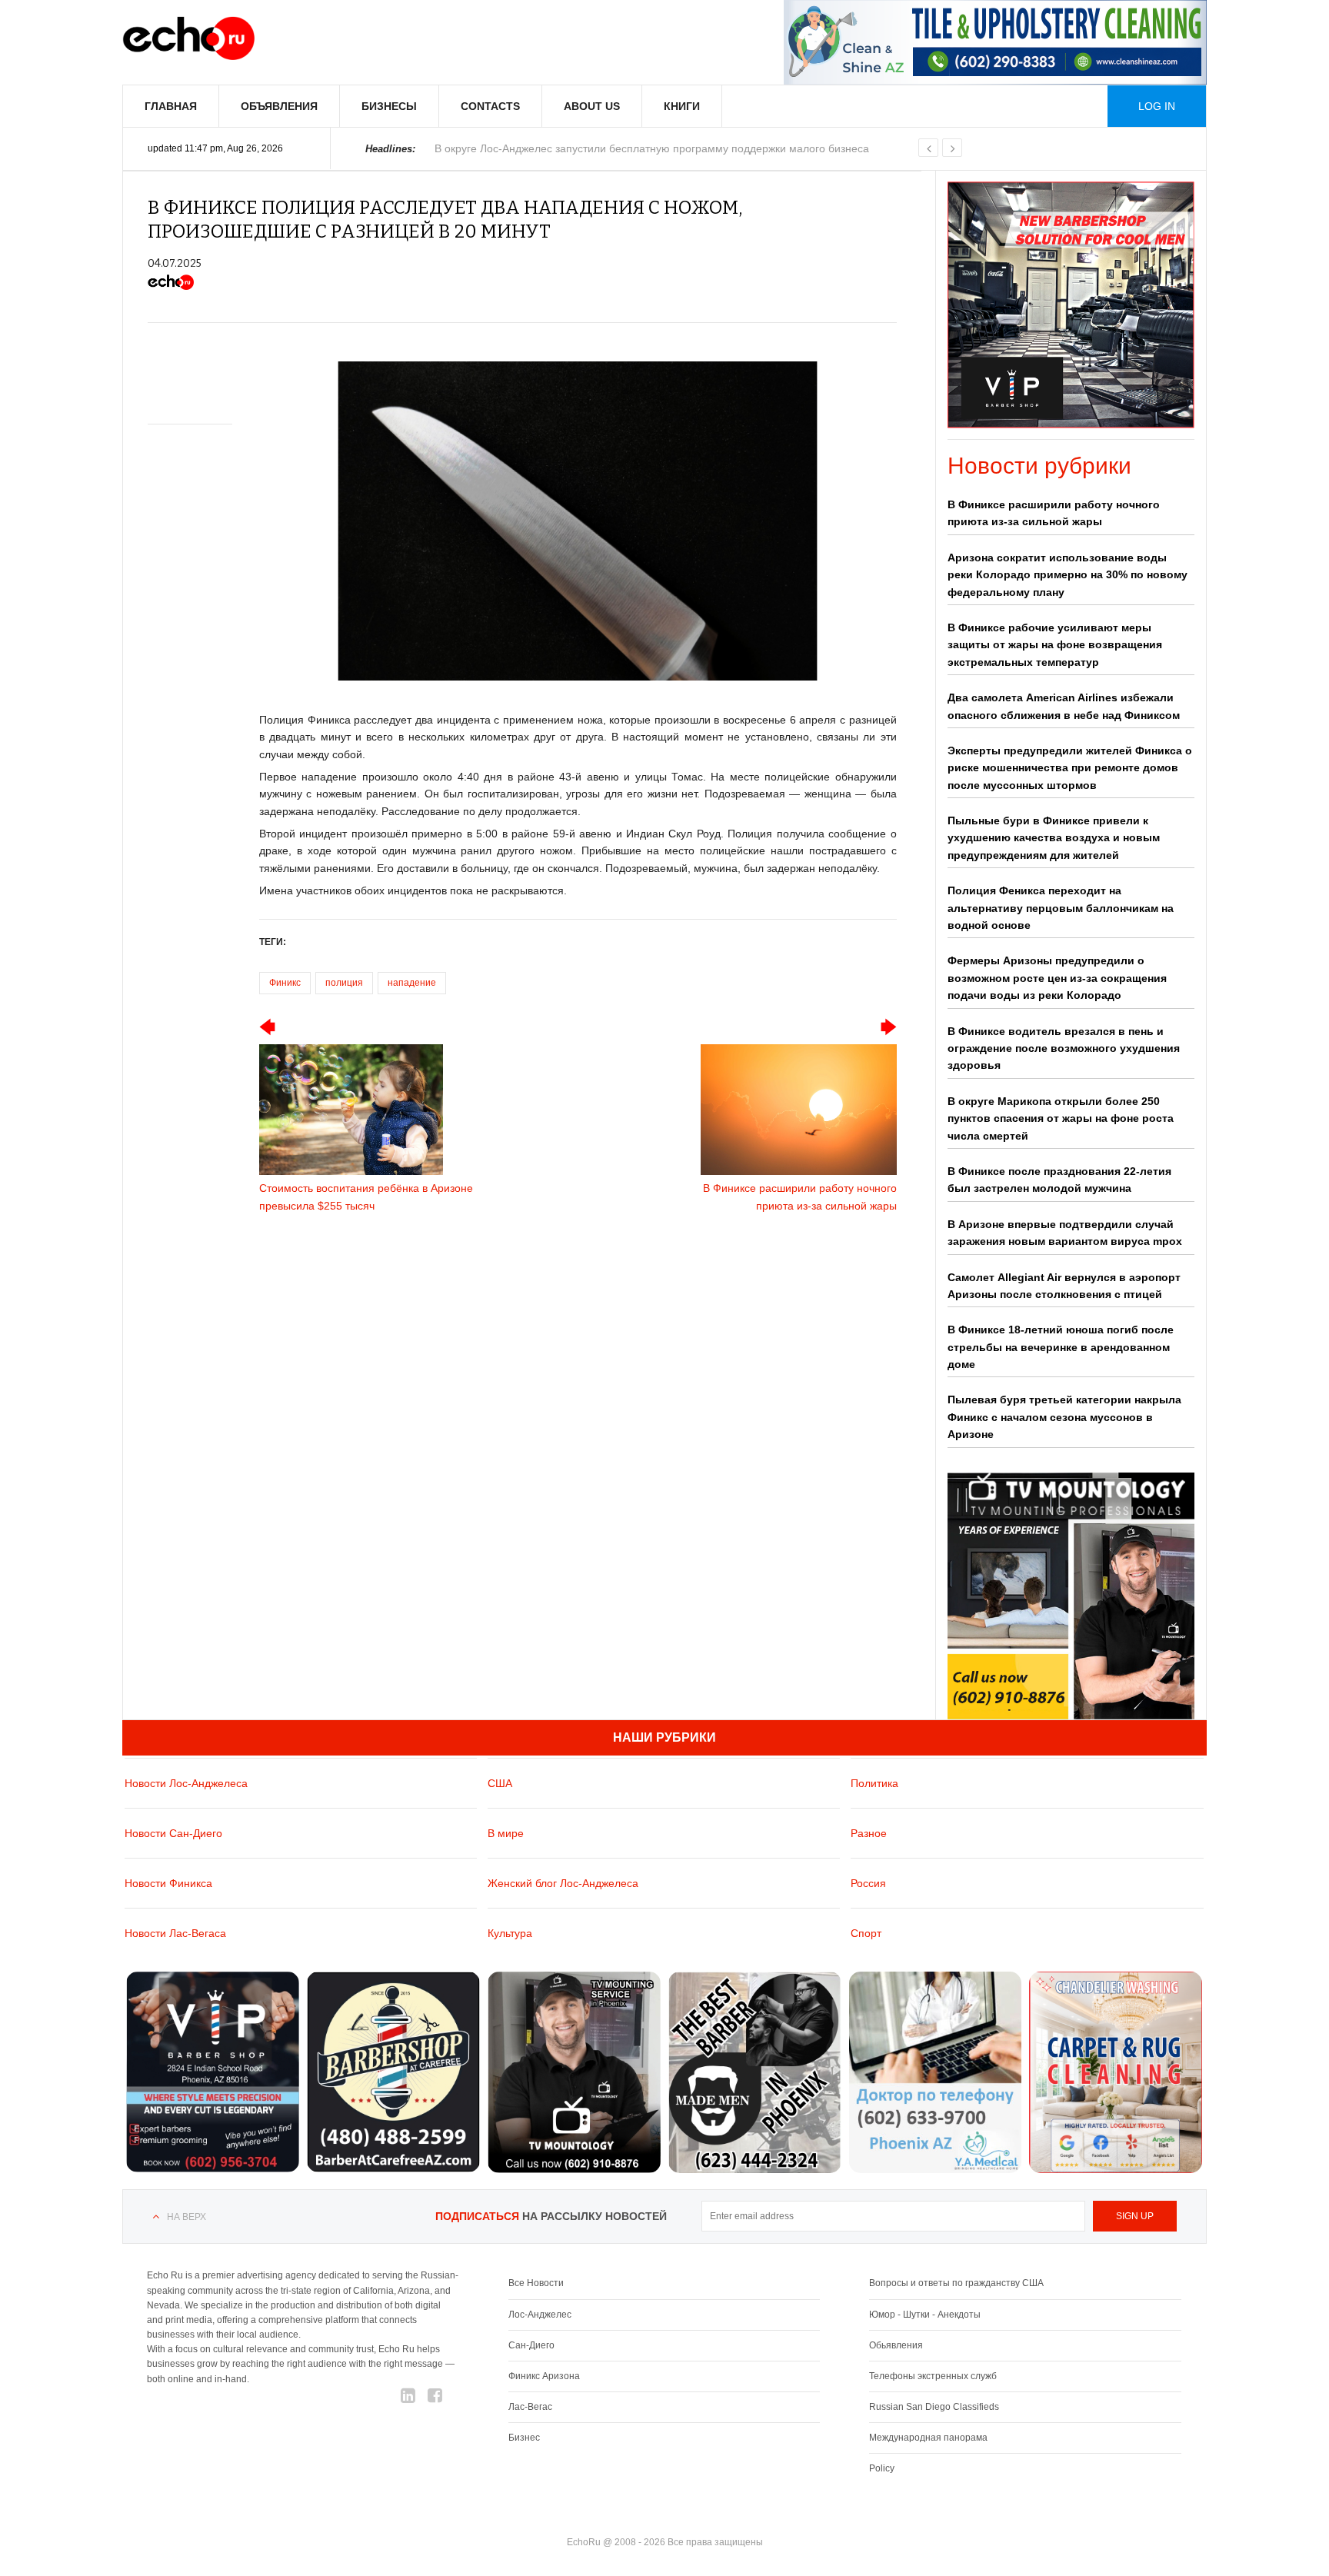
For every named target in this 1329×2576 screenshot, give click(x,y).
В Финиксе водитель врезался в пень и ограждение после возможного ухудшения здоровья (1064, 1048)
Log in (1157, 106)
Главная (171, 106)
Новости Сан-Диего (173, 1833)
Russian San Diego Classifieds (934, 2407)
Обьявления (896, 2345)
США (500, 1783)
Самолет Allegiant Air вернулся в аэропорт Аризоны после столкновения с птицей (1064, 1286)
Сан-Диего (531, 2345)
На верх (187, 2217)
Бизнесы (389, 106)
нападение (412, 983)
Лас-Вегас (530, 2407)
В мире (506, 1833)
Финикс (285, 983)
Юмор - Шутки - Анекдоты (925, 2315)
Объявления (279, 106)
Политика (874, 1783)
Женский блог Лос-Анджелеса (563, 1883)
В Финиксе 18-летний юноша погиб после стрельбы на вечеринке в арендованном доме (1061, 1347)
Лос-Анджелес (540, 2315)
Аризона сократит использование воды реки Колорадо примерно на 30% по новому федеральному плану (1068, 575)
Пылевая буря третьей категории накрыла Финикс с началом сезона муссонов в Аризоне (1064, 1417)
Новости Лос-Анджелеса (186, 1783)
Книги (682, 106)
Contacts (490, 106)
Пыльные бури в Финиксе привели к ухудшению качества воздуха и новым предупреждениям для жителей (1054, 838)
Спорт (866, 1933)
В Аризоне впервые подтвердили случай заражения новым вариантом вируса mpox (1065, 1233)
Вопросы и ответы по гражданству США (956, 2283)
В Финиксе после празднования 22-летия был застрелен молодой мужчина (1059, 1180)
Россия (868, 1883)
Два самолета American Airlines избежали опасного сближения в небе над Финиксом (1064, 706)
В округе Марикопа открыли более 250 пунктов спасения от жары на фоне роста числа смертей (1061, 1118)
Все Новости (536, 2283)
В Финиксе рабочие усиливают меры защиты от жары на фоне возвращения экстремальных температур (1055, 645)
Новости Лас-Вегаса (175, 1933)
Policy (882, 2468)
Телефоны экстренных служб (933, 2376)
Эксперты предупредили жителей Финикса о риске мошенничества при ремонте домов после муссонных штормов (1070, 768)
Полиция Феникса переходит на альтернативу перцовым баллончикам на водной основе (1061, 908)
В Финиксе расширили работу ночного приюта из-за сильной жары (1054, 513)
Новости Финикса (168, 1883)
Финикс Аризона (544, 2376)
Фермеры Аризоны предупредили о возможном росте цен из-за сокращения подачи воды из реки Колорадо (1057, 978)
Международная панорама (928, 2438)
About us (592, 106)
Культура (510, 1933)
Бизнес (524, 2438)
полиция (344, 983)
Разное (869, 1833)
